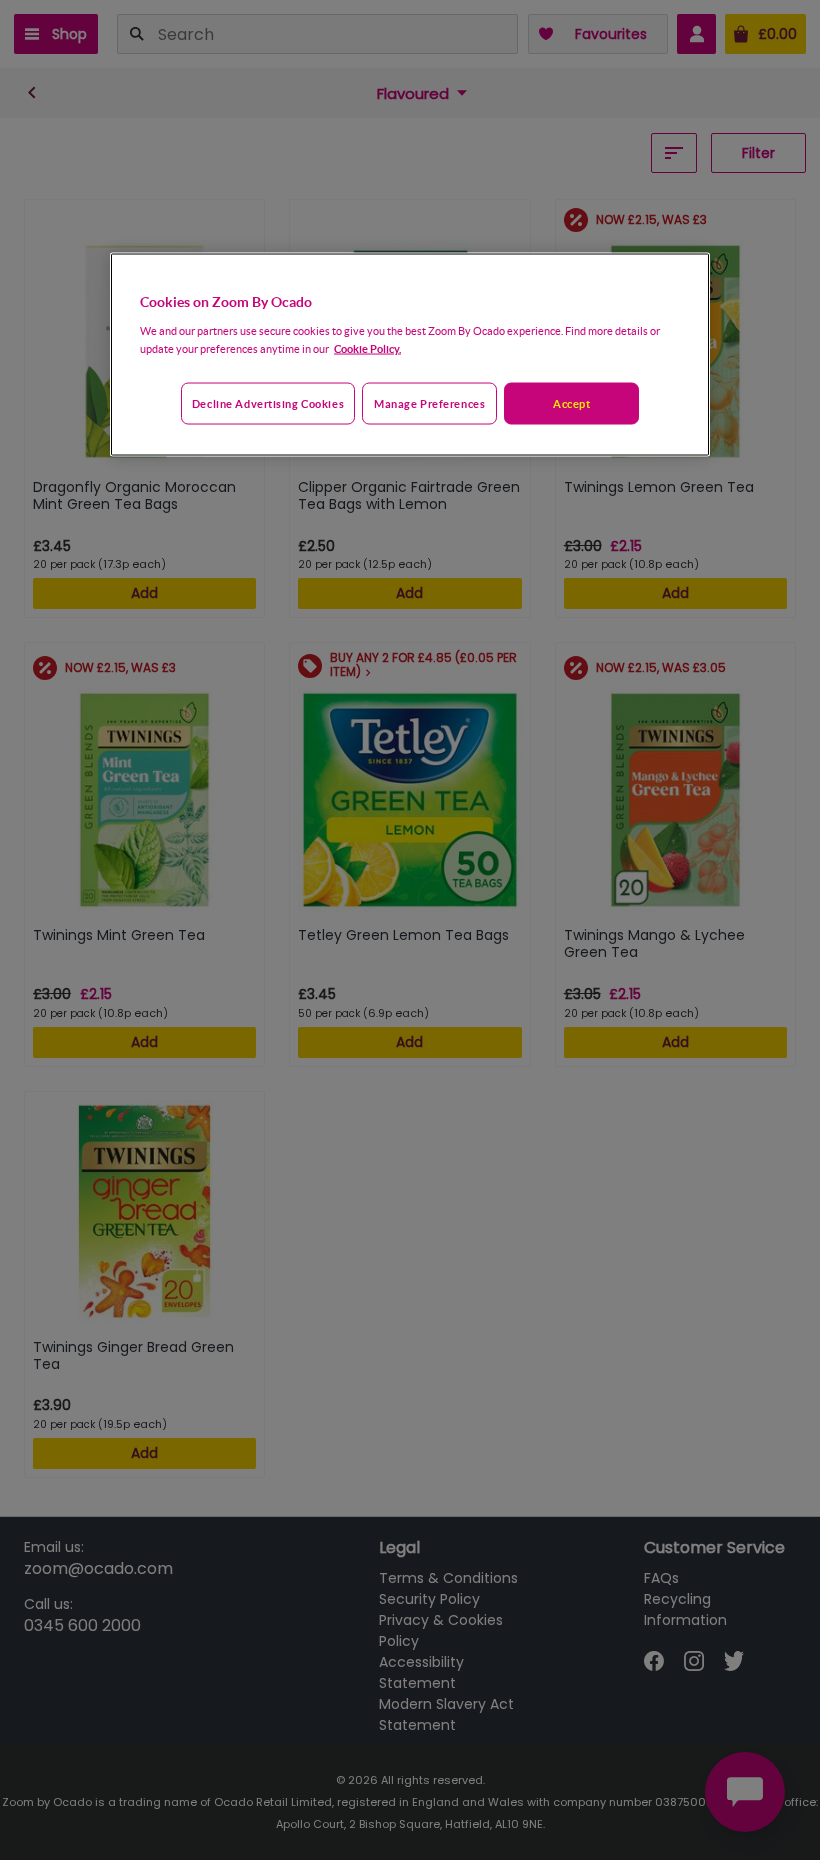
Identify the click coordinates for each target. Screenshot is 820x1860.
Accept (571, 402)
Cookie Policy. (367, 347)
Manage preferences (429, 402)
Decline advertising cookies (268, 402)
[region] (410, 355)
